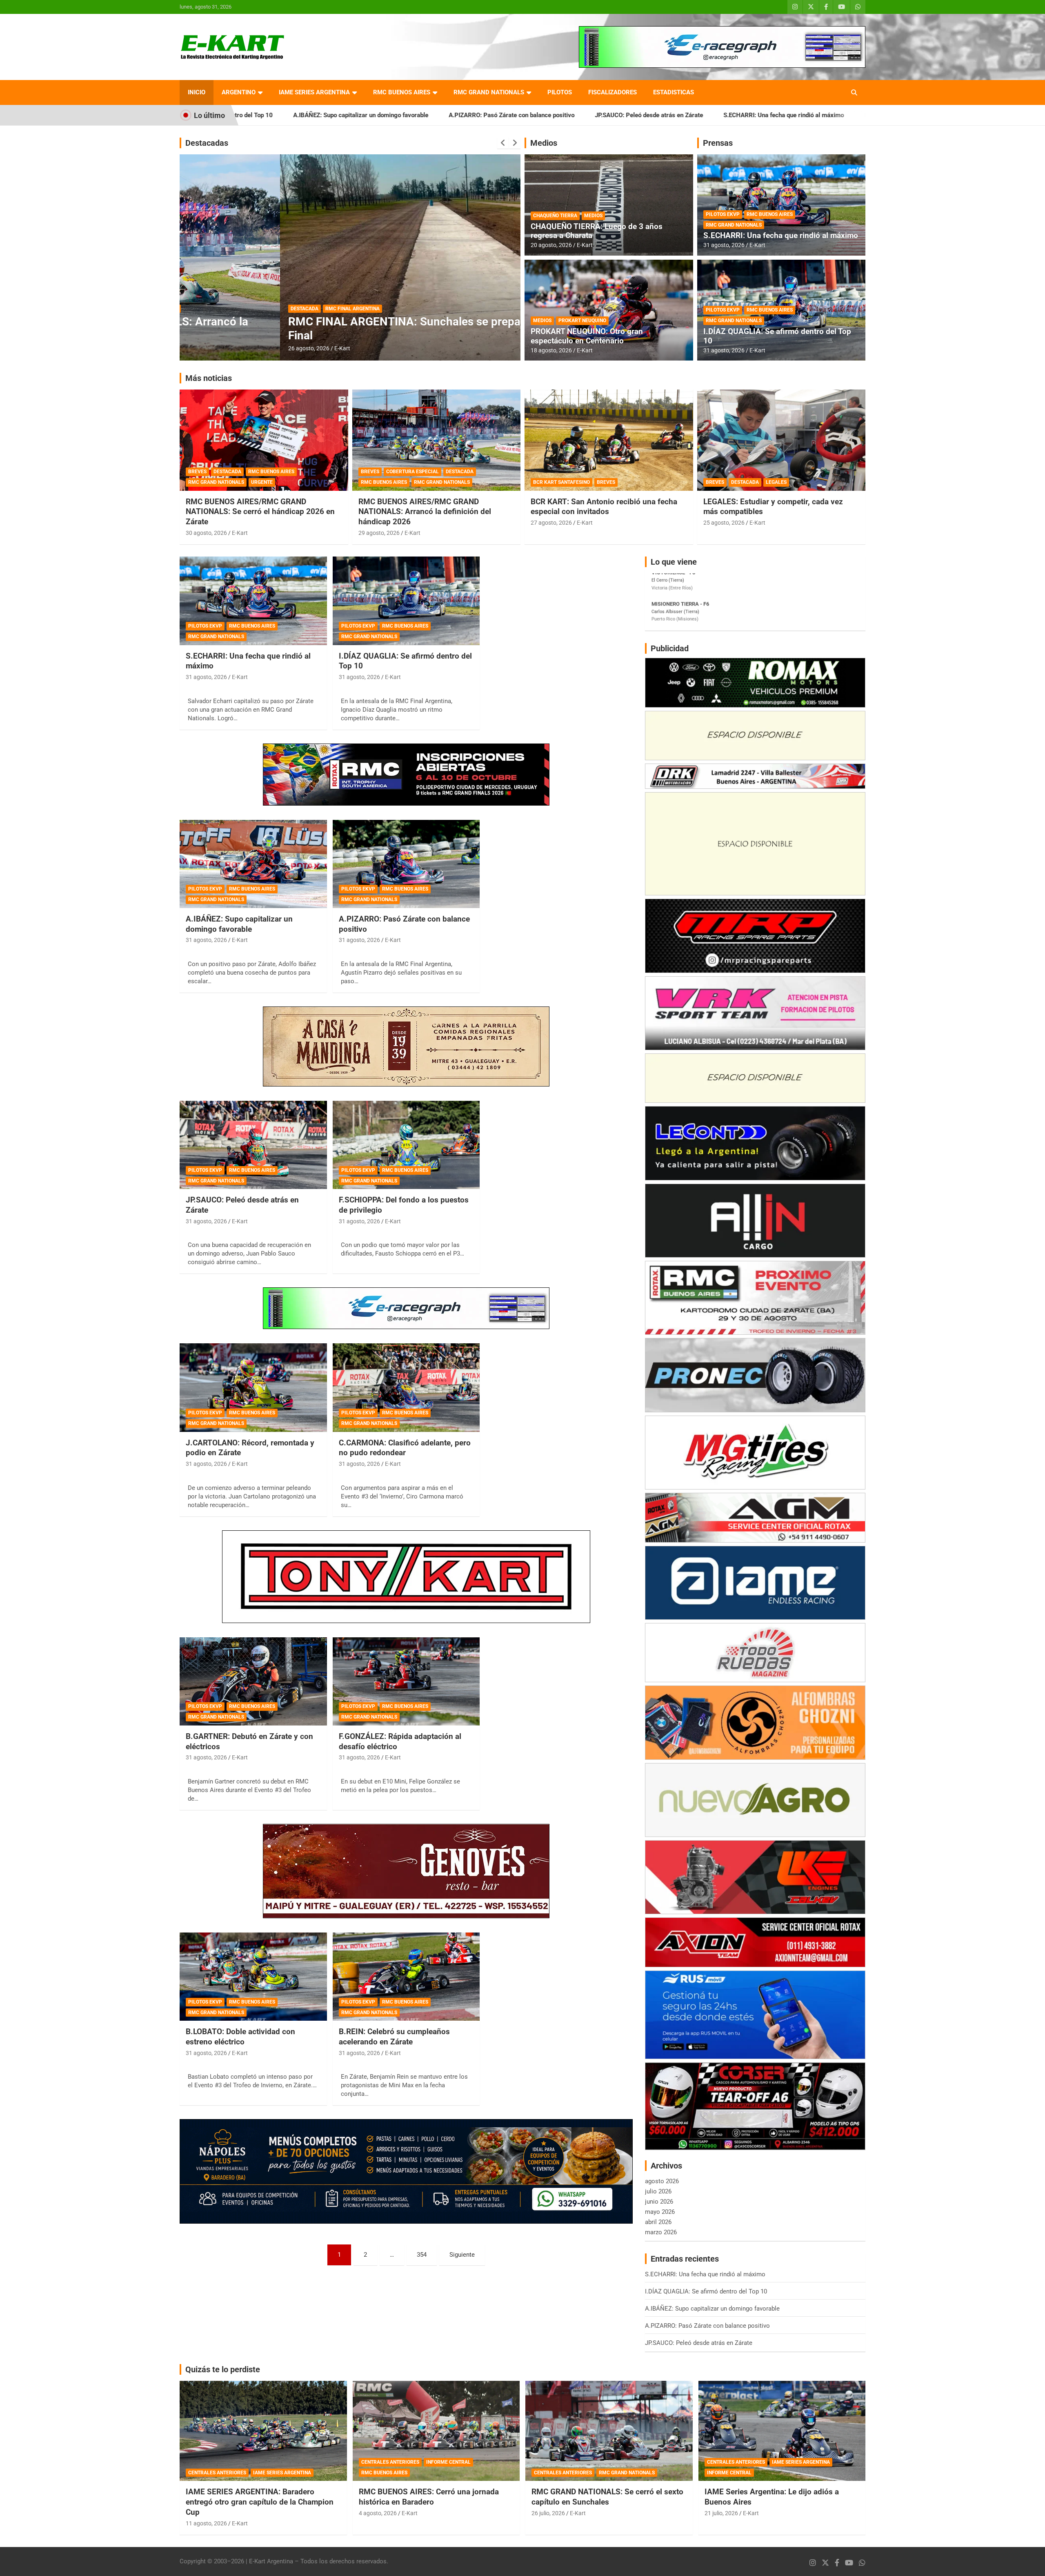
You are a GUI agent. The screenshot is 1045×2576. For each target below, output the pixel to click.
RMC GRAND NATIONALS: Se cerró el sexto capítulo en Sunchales (607, 2497)
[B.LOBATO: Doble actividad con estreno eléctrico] (253, 1977)
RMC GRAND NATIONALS (489, 92)
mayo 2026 (660, 2212)
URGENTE (262, 482)
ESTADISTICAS (674, 92)
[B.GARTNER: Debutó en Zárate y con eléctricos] (253, 1681)
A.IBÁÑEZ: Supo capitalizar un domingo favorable (239, 924)
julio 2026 (658, 2191)
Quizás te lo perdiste (223, 2369)
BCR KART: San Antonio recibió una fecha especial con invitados (604, 507)
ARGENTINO (239, 92)
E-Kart (242, 348)
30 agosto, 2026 (206, 533)
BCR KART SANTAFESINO (561, 482)
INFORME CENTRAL (448, 2462)
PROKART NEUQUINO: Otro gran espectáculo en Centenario (587, 336)
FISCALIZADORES (613, 92)
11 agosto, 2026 (206, 2523)
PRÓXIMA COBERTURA (251, 309)
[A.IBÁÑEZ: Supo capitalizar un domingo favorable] (253, 864)
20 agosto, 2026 (551, 245)
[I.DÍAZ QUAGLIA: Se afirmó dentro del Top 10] (406, 601)
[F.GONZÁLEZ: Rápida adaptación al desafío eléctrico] (406, 1681)
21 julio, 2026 (721, 2513)
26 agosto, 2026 (208, 348)
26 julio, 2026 (548, 2513)
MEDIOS (593, 216)
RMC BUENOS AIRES (402, 92)
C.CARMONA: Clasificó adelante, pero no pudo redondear (405, 1448)
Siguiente (462, 2255)
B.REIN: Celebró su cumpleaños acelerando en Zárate (394, 2037)
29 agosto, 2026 (379, 533)
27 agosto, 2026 (551, 523)
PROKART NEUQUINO (582, 321)
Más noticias (209, 378)
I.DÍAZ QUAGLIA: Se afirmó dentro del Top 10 (734, 115)
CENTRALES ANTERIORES (217, 2473)
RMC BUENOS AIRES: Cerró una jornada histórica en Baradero (429, 2497)
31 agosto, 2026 (724, 245)
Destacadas (207, 143)
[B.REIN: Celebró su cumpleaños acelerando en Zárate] (406, 1977)
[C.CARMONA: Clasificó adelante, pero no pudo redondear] (406, 1388)
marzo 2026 (661, 2232)
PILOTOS (560, 92)
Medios (544, 143)
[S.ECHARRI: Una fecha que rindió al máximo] (253, 601)
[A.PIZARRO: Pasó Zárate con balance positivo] (406, 864)
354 (422, 2255)
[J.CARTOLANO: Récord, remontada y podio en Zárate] (253, 1388)
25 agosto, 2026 (724, 523)
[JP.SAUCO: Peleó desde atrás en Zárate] (253, 1145)
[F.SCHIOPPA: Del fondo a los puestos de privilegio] (406, 1145)
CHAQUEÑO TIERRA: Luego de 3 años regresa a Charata (597, 231)
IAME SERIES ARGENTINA (314, 92)
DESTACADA (204, 309)
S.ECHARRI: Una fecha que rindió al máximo (592, 115)
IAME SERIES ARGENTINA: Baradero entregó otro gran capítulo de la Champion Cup (260, 2502)
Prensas (718, 143)
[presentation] (503, 143)
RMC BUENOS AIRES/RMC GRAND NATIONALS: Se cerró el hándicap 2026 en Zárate (260, 512)
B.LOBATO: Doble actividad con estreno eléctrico (240, 2037)
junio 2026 (659, 2202)
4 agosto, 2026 (378, 2513)
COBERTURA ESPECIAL (412, 472)
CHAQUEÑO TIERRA (555, 216)
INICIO (197, 92)
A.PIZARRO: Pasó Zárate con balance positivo (320, 115)
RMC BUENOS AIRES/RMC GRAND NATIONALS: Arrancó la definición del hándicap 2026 (425, 512)
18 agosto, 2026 (551, 350)
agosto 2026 (662, 2181)
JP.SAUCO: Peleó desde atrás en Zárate (457, 115)
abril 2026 (658, 2222)
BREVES (197, 472)
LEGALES (776, 482)
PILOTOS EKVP (723, 214)
